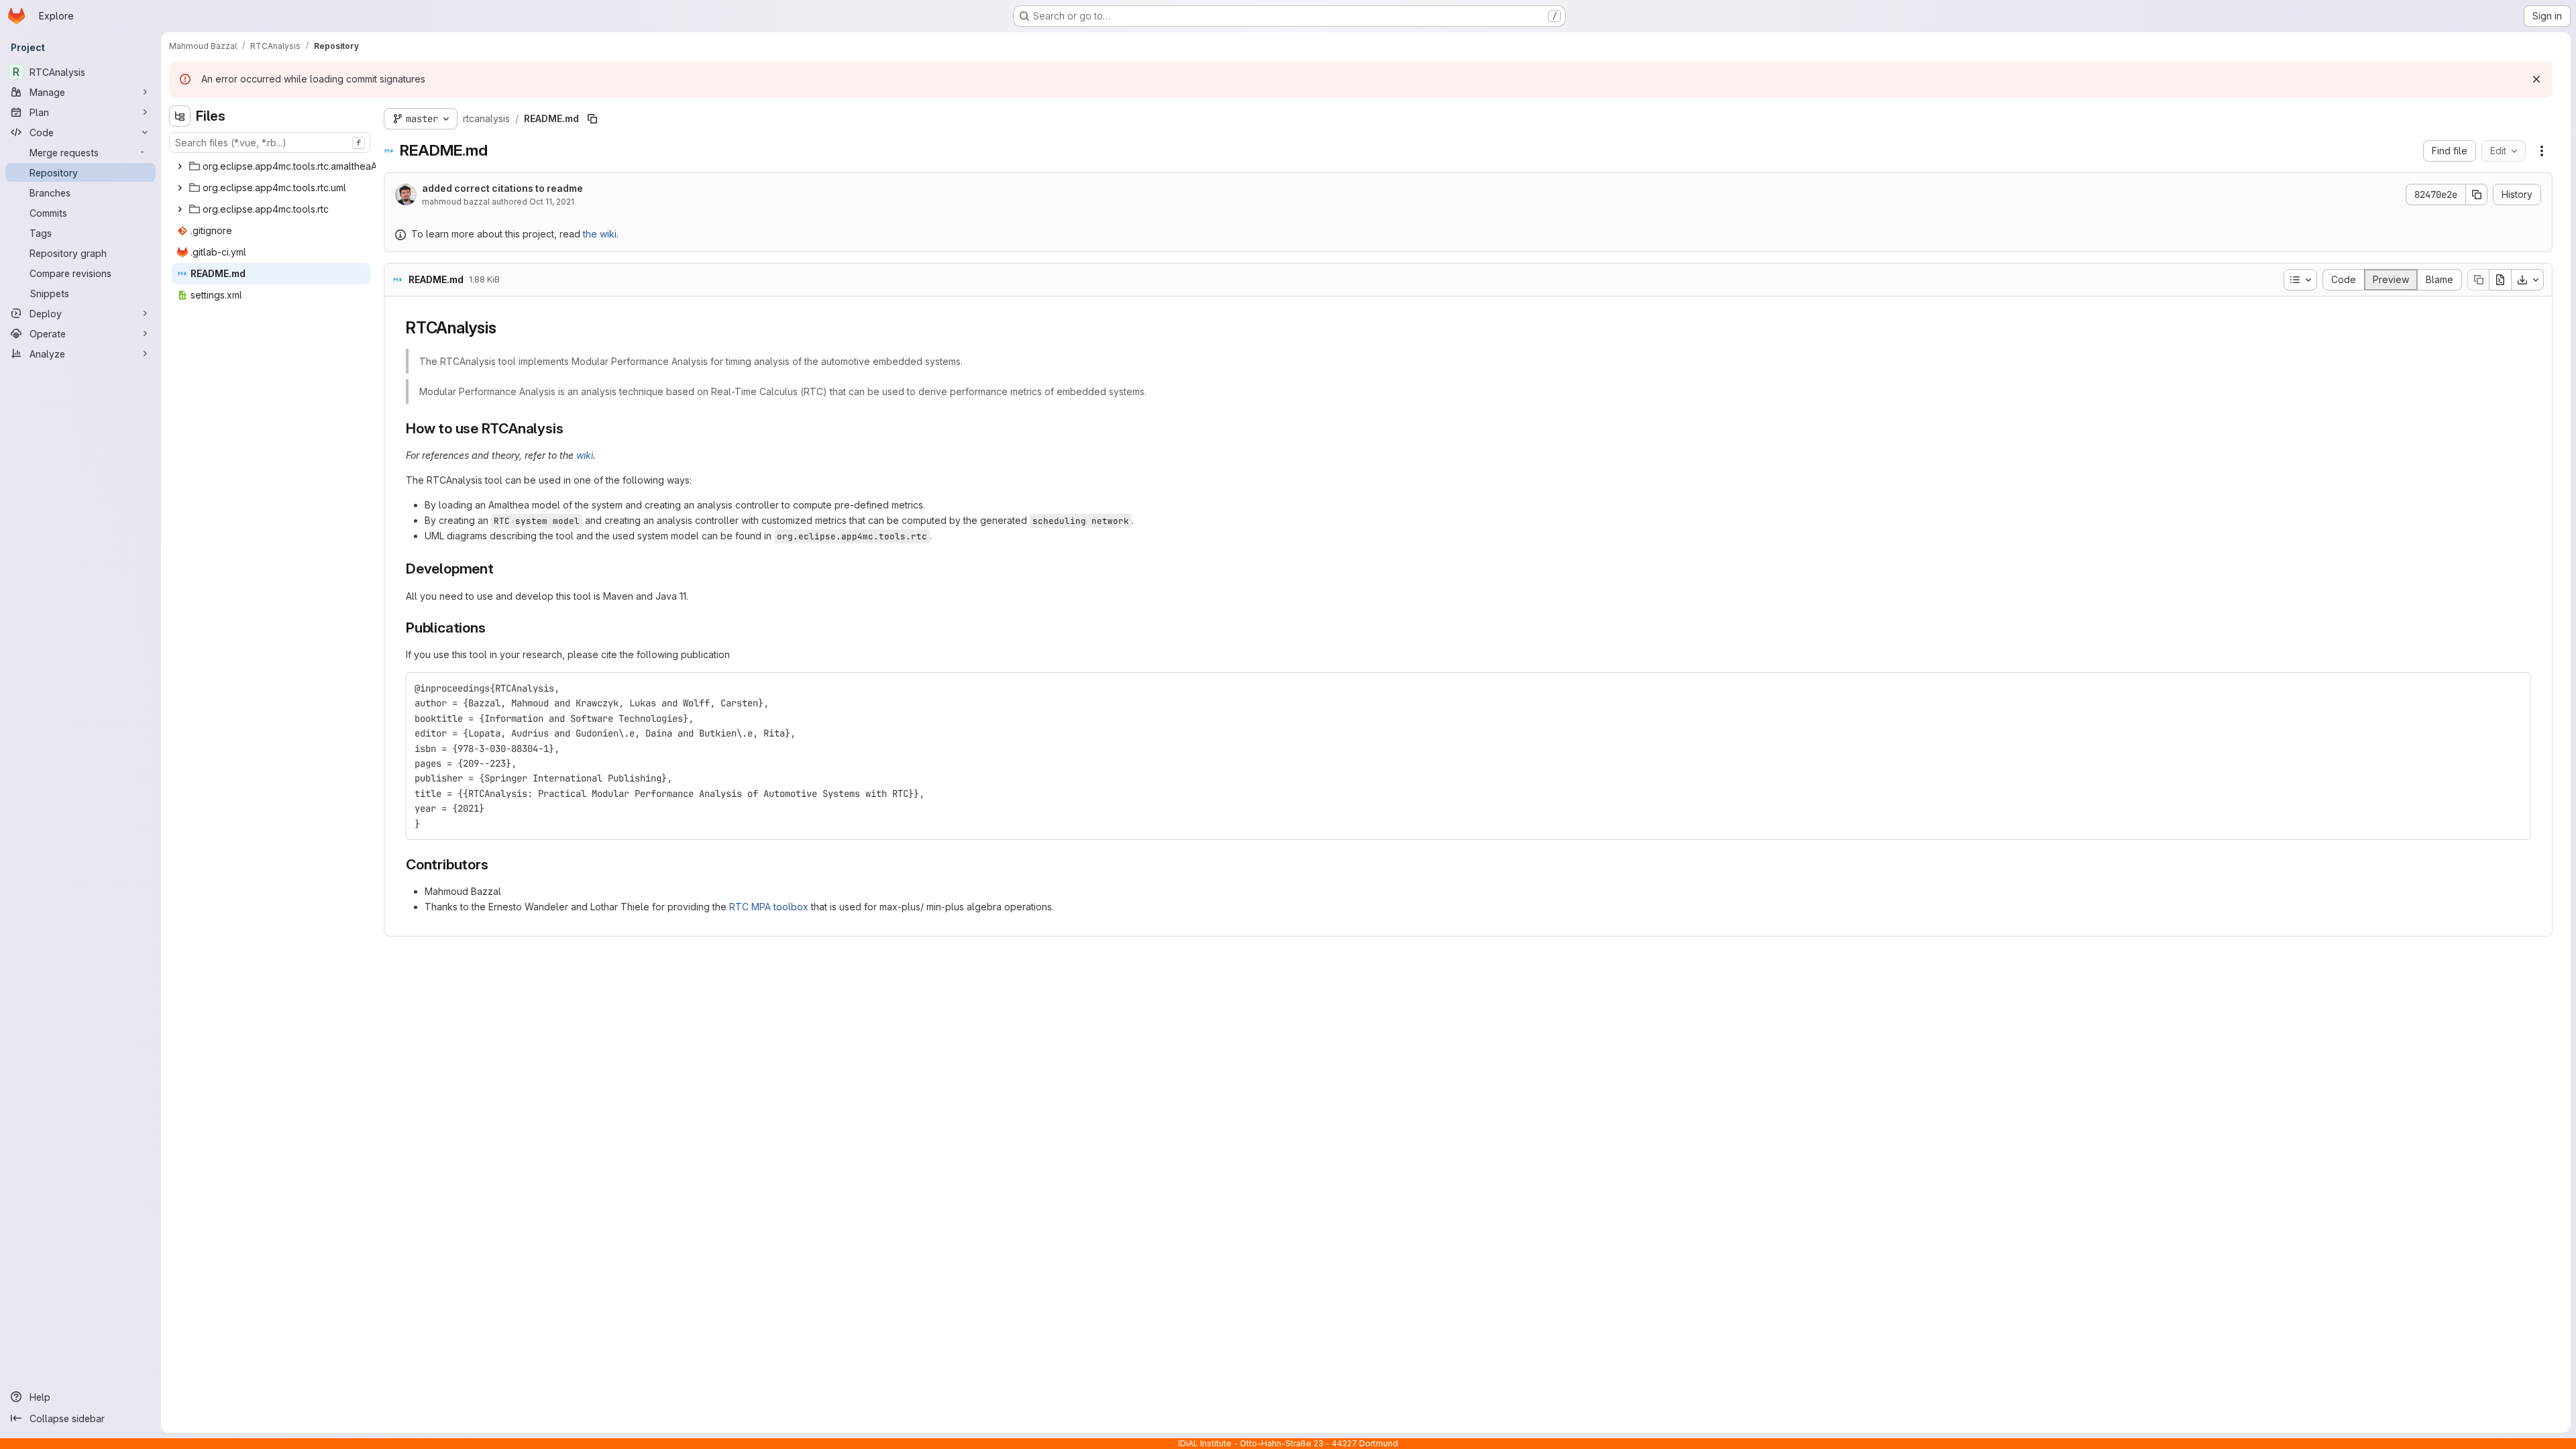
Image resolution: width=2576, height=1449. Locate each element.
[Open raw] (2500, 280)
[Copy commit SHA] (2477, 195)
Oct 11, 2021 (552, 202)
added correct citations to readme (502, 188)
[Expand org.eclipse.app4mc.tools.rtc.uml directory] (180, 188)
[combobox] (270, 143)
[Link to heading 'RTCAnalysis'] (504, 328)
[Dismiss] (2536, 79)
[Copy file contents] (2478, 280)
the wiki (600, 234)
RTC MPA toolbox (769, 907)
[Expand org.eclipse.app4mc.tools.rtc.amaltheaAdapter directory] (180, 166)
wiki (585, 455)
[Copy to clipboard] (2514, 688)
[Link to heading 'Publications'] (493, 628)
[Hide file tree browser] (180, 116)
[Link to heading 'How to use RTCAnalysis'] (571, 428)
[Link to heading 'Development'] (501, 569)
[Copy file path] (592, 119)
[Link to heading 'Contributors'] (495, 864)
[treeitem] (293, 166)
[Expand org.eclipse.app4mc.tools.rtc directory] (180, 209)
